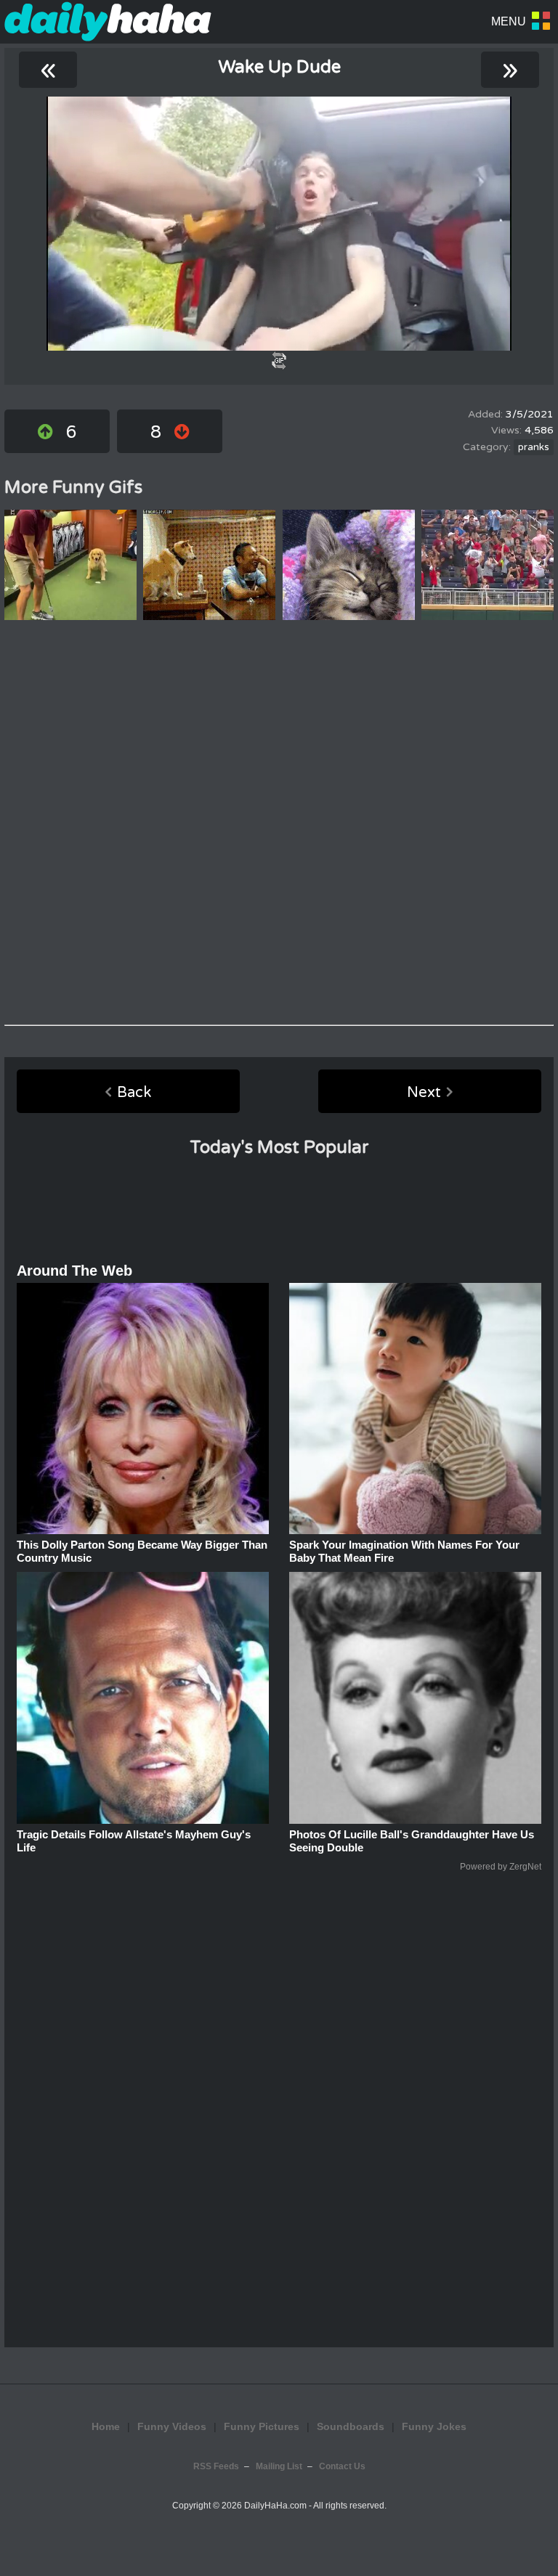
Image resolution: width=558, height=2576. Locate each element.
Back (134, 1093)
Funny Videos (172, 2426)
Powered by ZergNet (501, 1867)
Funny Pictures (262, 2426)
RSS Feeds (216, 2466)
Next (424, 1093)
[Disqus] (279, 823)
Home (106, 2426)
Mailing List (279, 2466)
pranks (534, 447)
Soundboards (351, 2426)
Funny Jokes (434, 2426)
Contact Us (342, 2466)
